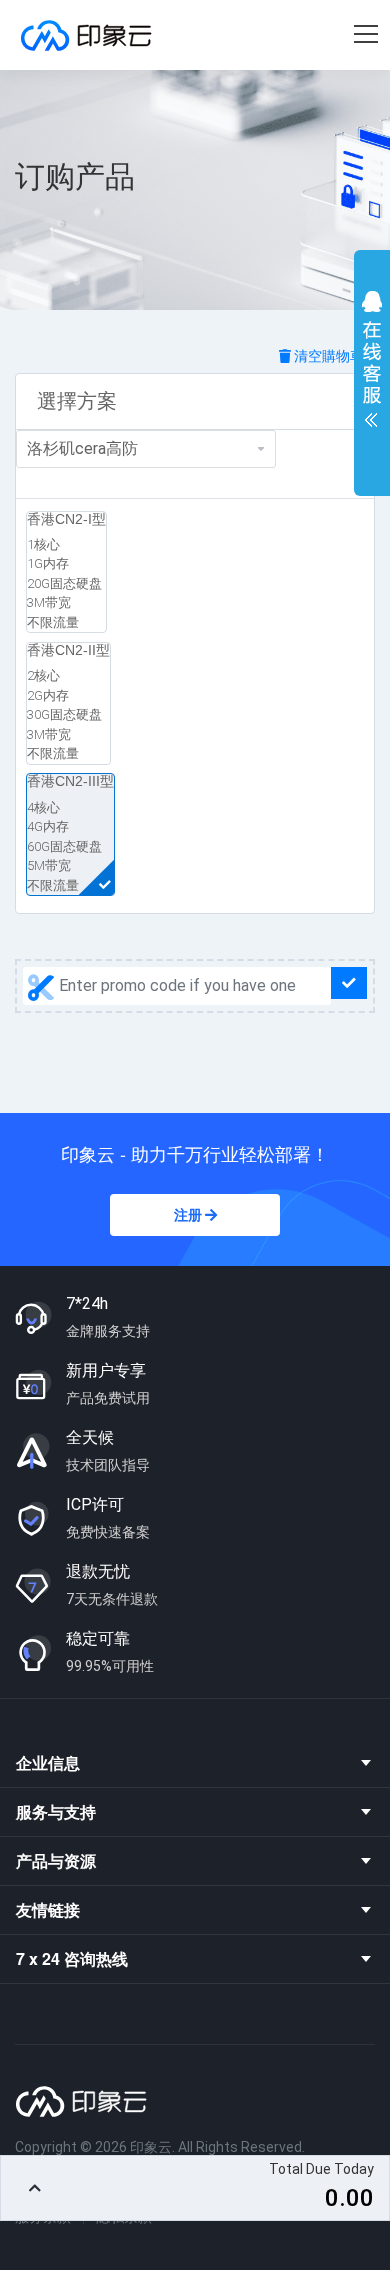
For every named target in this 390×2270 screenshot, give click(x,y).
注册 (189, 1215)
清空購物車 (327, 356)
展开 (372, 364)
